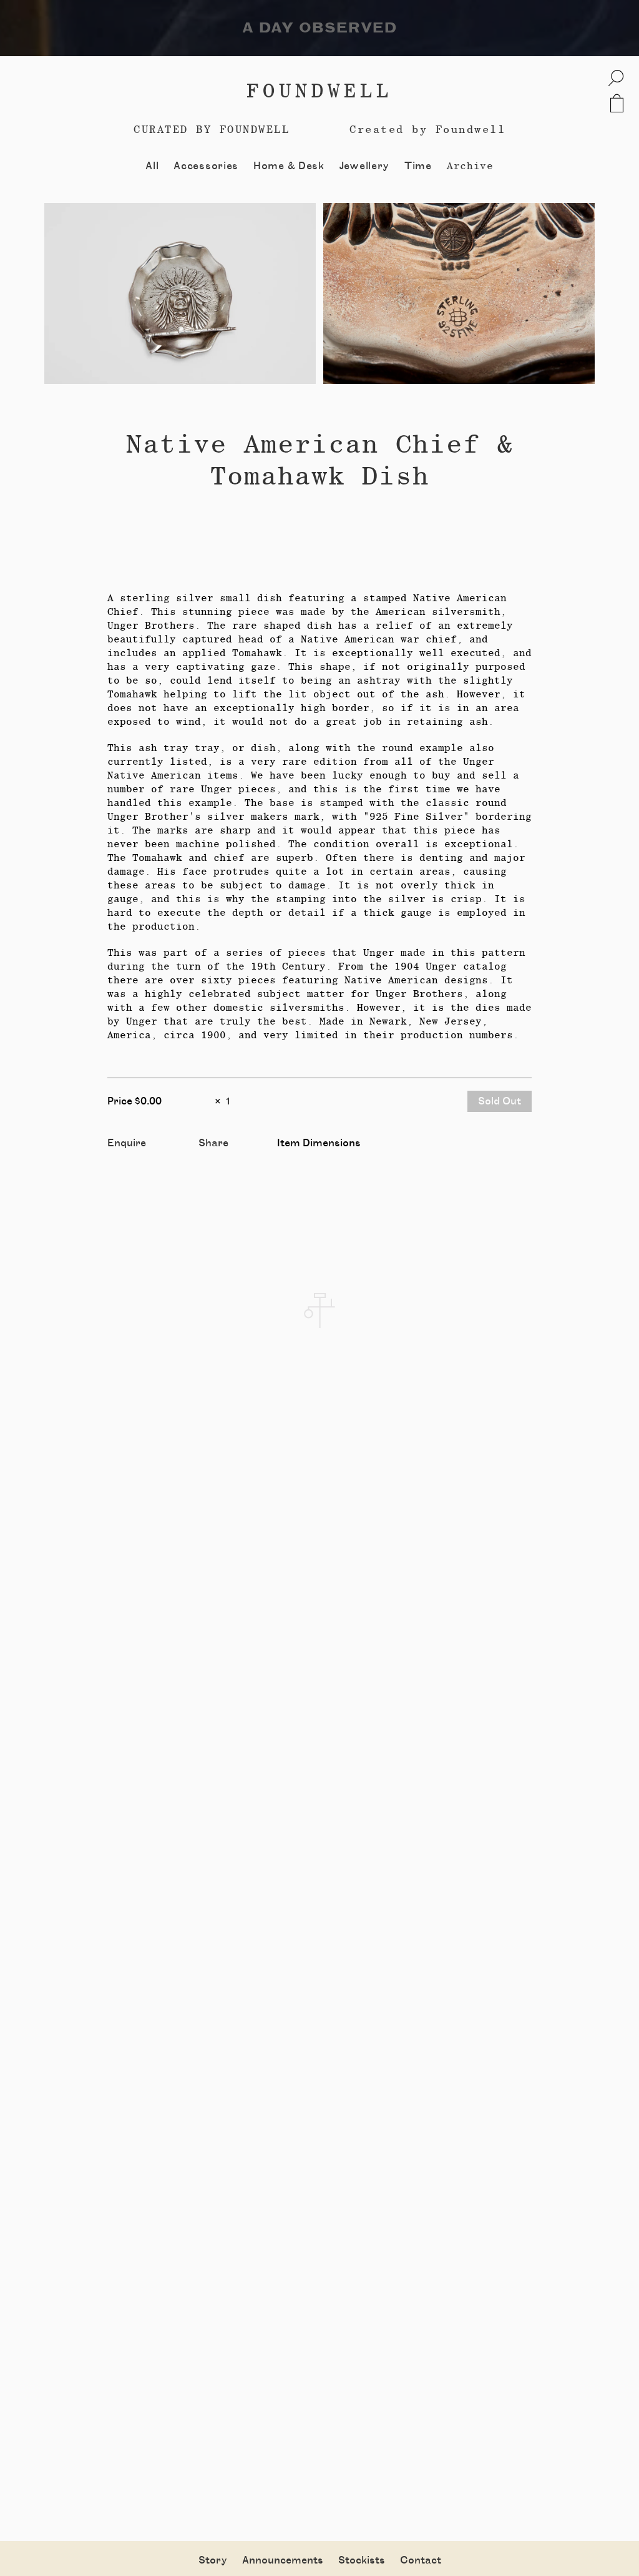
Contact (421, 2560)
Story (213, 2560)
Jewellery (364, 166)
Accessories (206, 166)
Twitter (217, 1158)
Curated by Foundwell (212, 129)
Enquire (127, 1143)
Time (418, 166)
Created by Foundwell (427, 129)
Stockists (362, 2560)
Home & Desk (289, 166)
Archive (470, 166)
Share (213, 1143)
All (152, 166)
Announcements (283, 2560)
